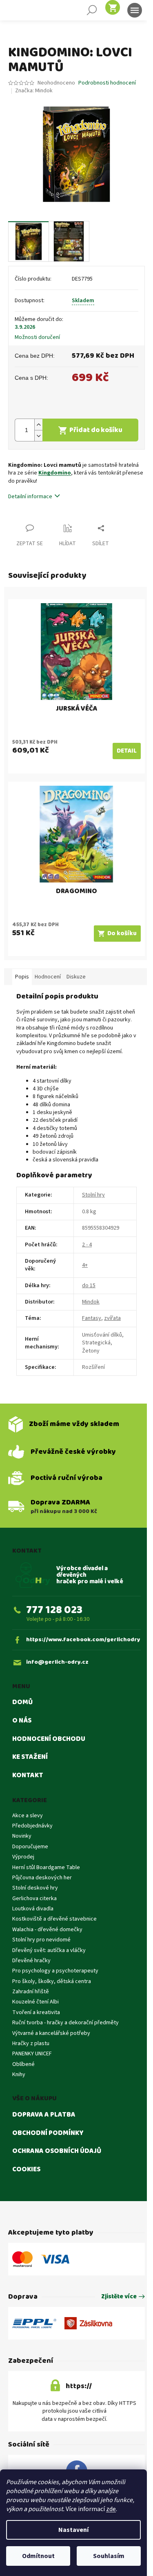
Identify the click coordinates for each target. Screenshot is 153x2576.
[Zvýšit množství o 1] (38, 425)
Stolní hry (93, 1195)
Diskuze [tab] (76, 977)
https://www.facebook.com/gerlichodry (83, 1640)
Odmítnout (38, 2556)
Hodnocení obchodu (49, 1739)
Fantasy (92, 1318)
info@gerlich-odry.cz (57, 1662)
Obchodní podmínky (48, 2133)
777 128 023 (54, 1610)
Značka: (34, 91)
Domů (22, 1702)
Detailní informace (30, 497)
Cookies (26, 2170)
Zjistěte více (119, 2297)
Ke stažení (30, 1757)
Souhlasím (109, 2556)
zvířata (112, 1318)
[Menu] (135, 10)
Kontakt (28, 1776)
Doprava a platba (44, 2115)
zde (111, 2509)
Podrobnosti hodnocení (107, 83)
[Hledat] (92, 10)
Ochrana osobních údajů (57, 2151)
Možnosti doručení (37, 338)
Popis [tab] (22, 977)
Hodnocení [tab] (48, 977)
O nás (22, 1721)
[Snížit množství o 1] (38, 436)
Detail (127, 751)
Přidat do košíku (96, 430)
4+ (85, 1265)
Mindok (91, 1302)
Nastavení (73, 2530)
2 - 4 (87, 1245)
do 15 (89, 1286)
